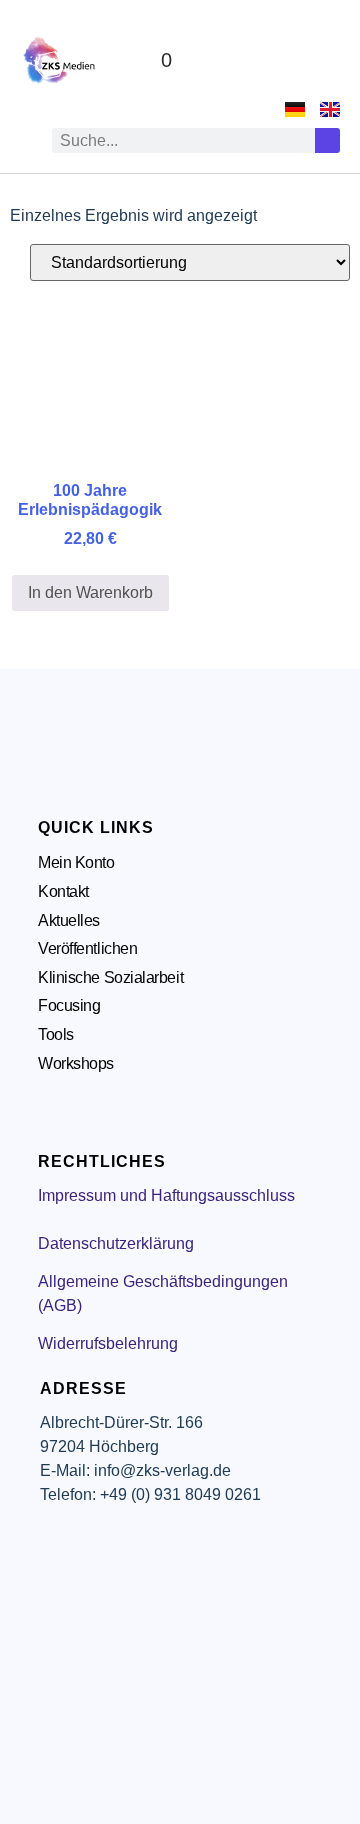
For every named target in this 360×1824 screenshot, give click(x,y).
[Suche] (327, 140)
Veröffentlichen (87, 948)
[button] (321, 60)
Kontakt (63, 891)
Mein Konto (76, 862)
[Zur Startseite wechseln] (60, 60)
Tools (56, 1034)
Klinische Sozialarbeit (110, 977)
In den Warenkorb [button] (90, 592)
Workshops (76, 1063)
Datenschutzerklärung (116, 1243)
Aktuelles (69, 920)
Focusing (69, 1005)
